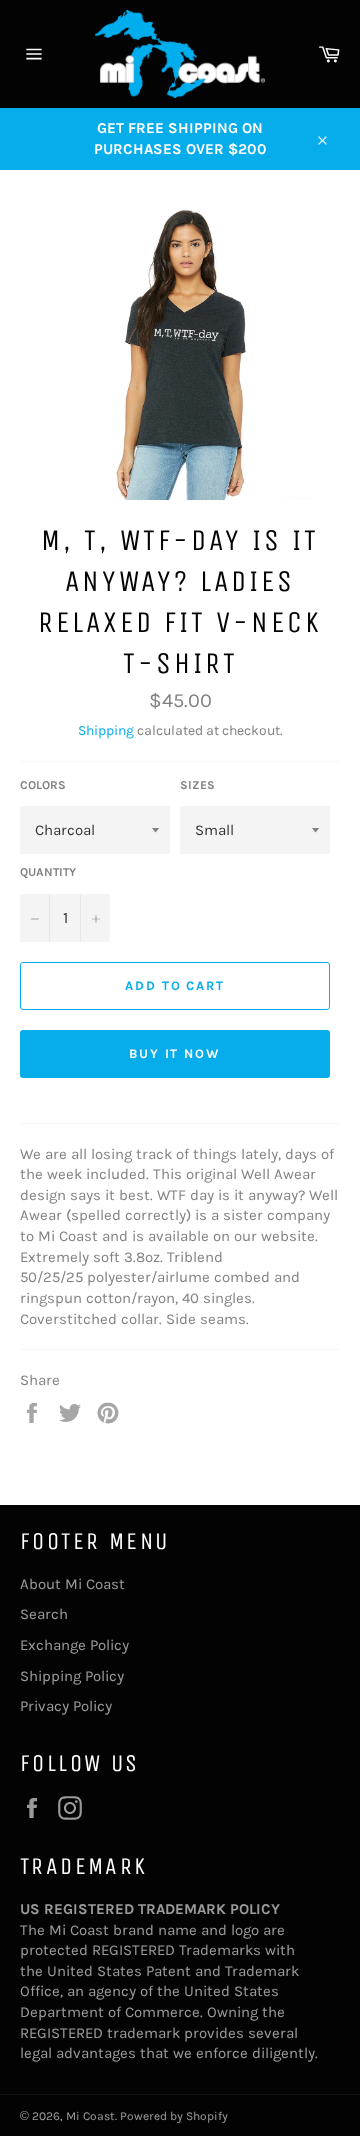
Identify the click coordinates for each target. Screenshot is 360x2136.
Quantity (48, 872)
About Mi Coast (72, 1584)
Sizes (197, 785)
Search (44, 1614)
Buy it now (175, 1053)
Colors (43, 785)
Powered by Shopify (174, 2116)
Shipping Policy (72, 1676)
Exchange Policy (74, 1645)
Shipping (106, 730)
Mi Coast (90, 2116)
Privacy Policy (66, 1706)
